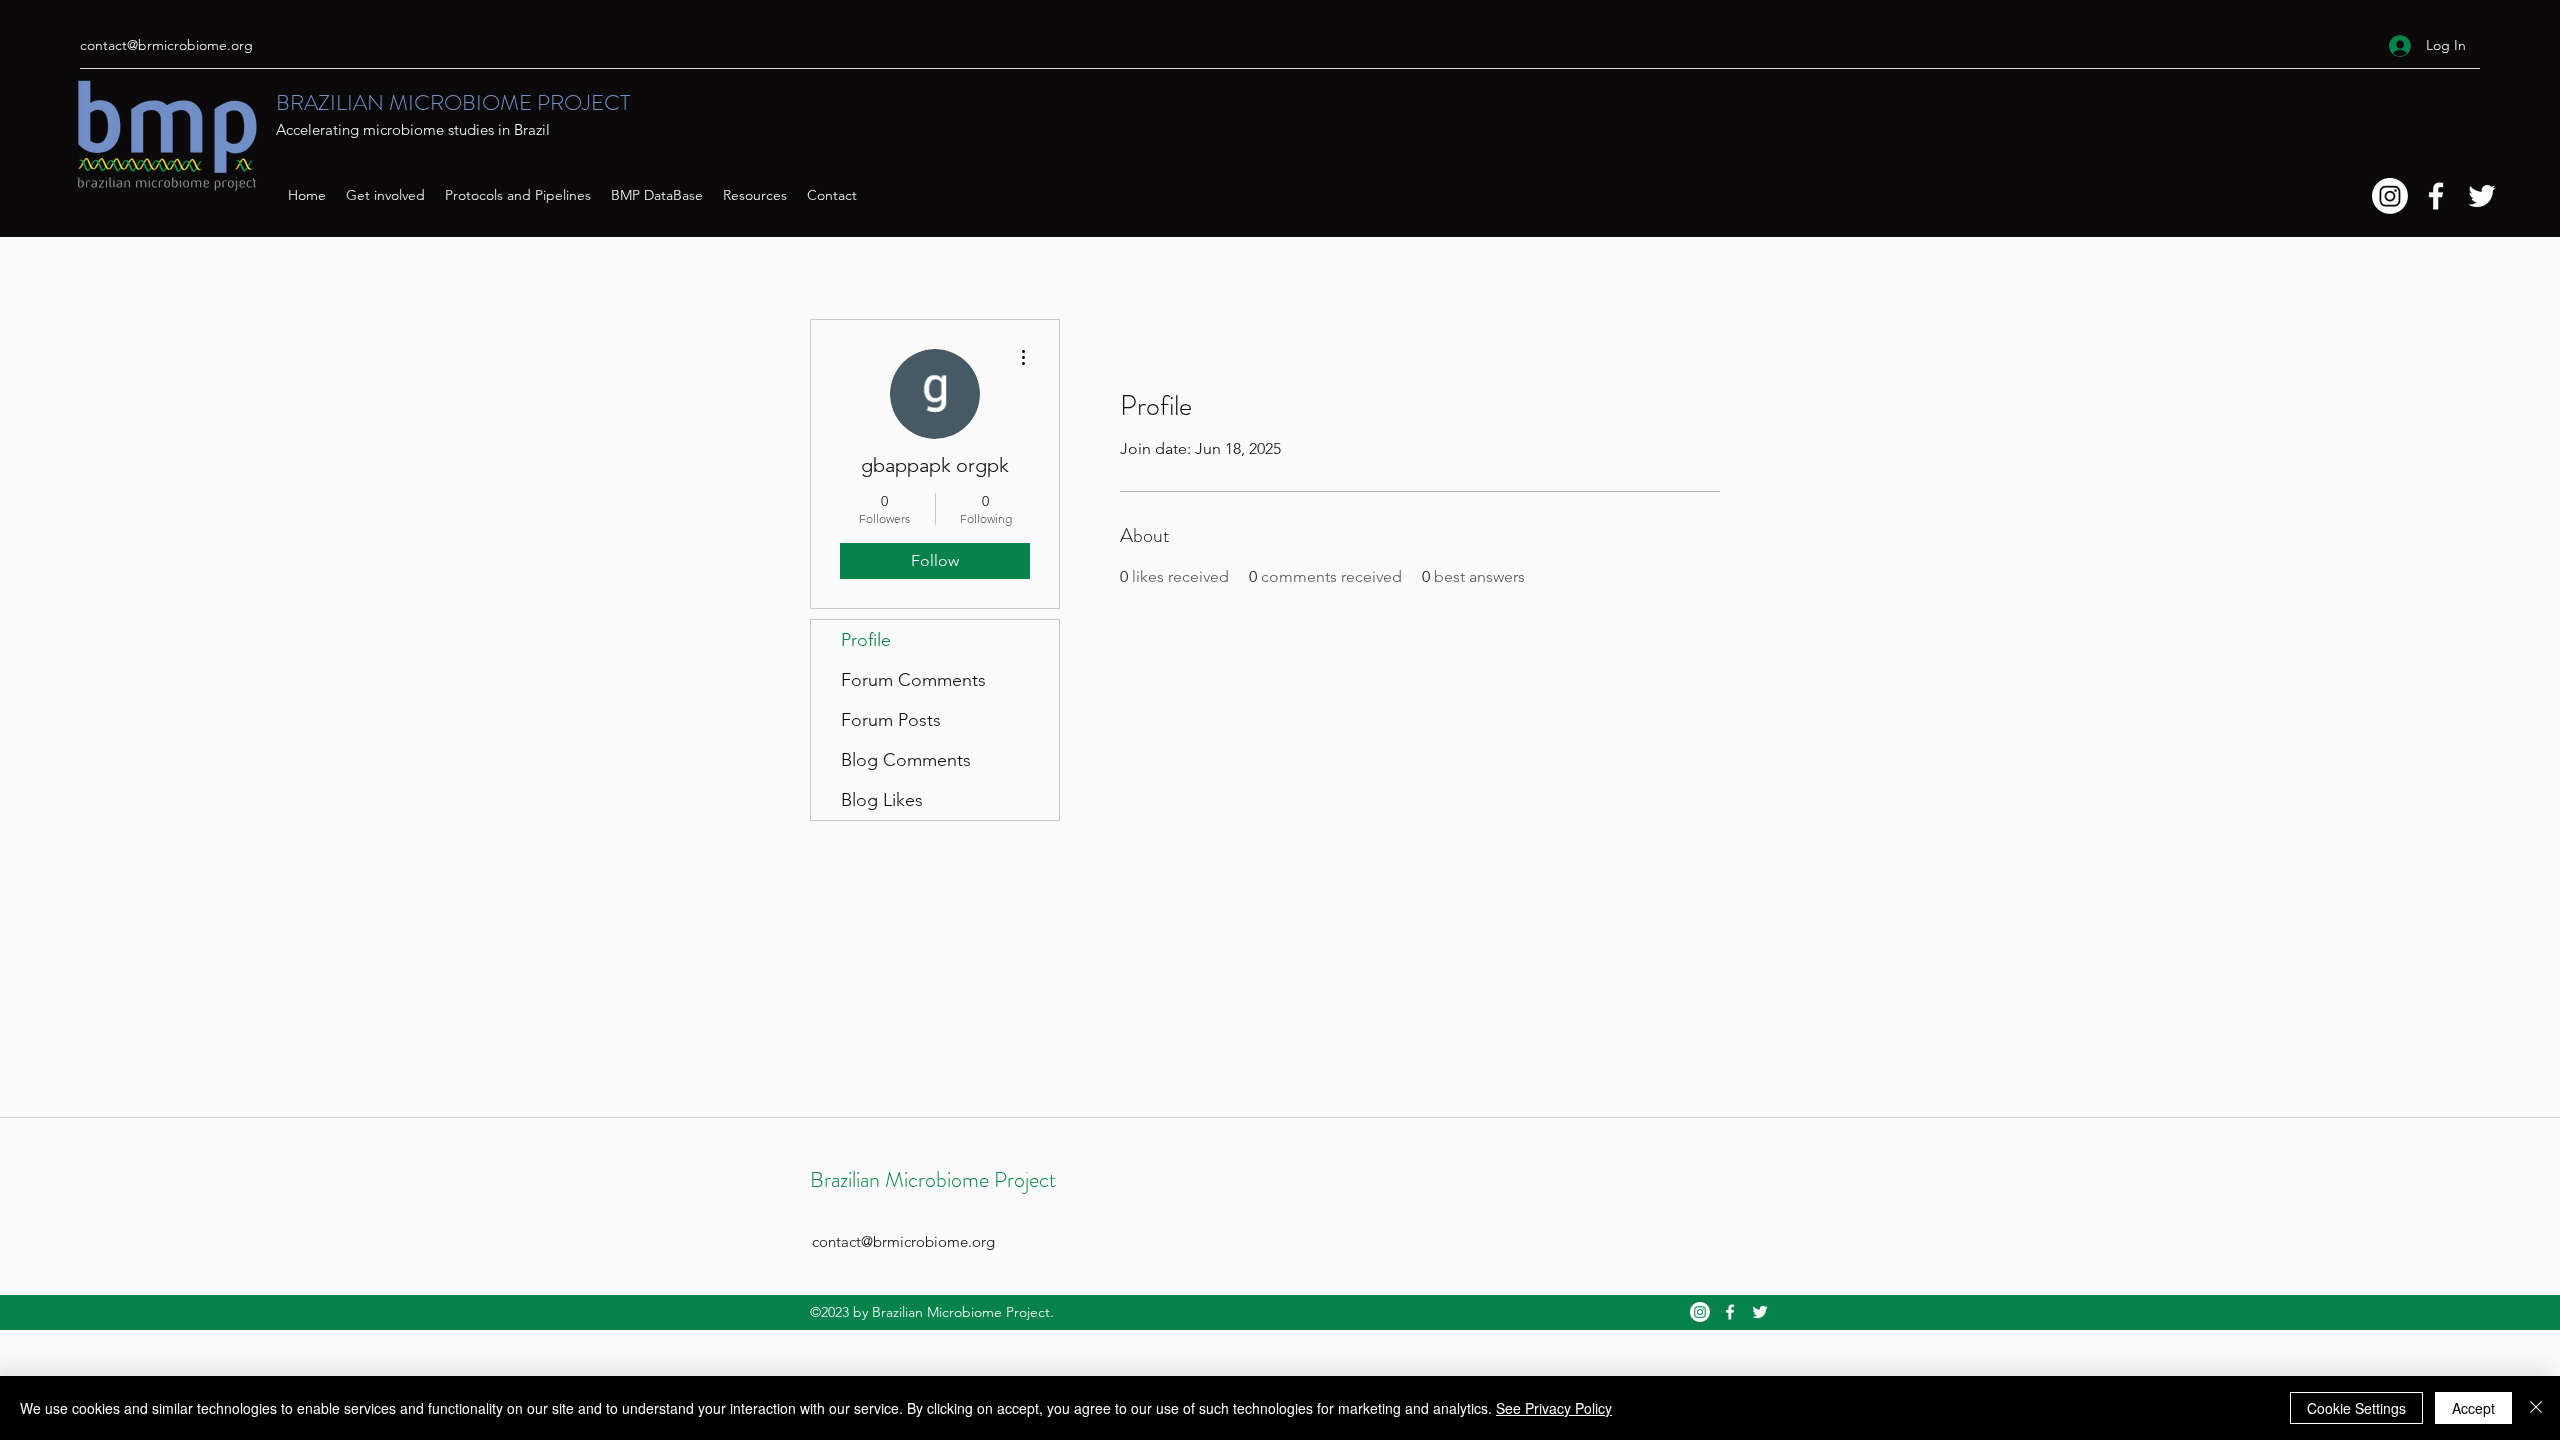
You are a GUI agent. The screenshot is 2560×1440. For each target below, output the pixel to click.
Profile (866, 640)
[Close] (2536, 1408)
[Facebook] (2436, 196)
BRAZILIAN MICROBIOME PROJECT (453, 102)
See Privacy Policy (1554, 1408)
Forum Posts (891, 720)
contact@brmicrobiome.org (166, 45)
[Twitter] (2482, 196)
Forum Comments (913, 680)
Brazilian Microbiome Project (933, 1179)
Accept (2473, 1408)
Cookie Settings (2356, 1408)
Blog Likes (882, 800)
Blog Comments (906, 760)
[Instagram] (2390, 196)
